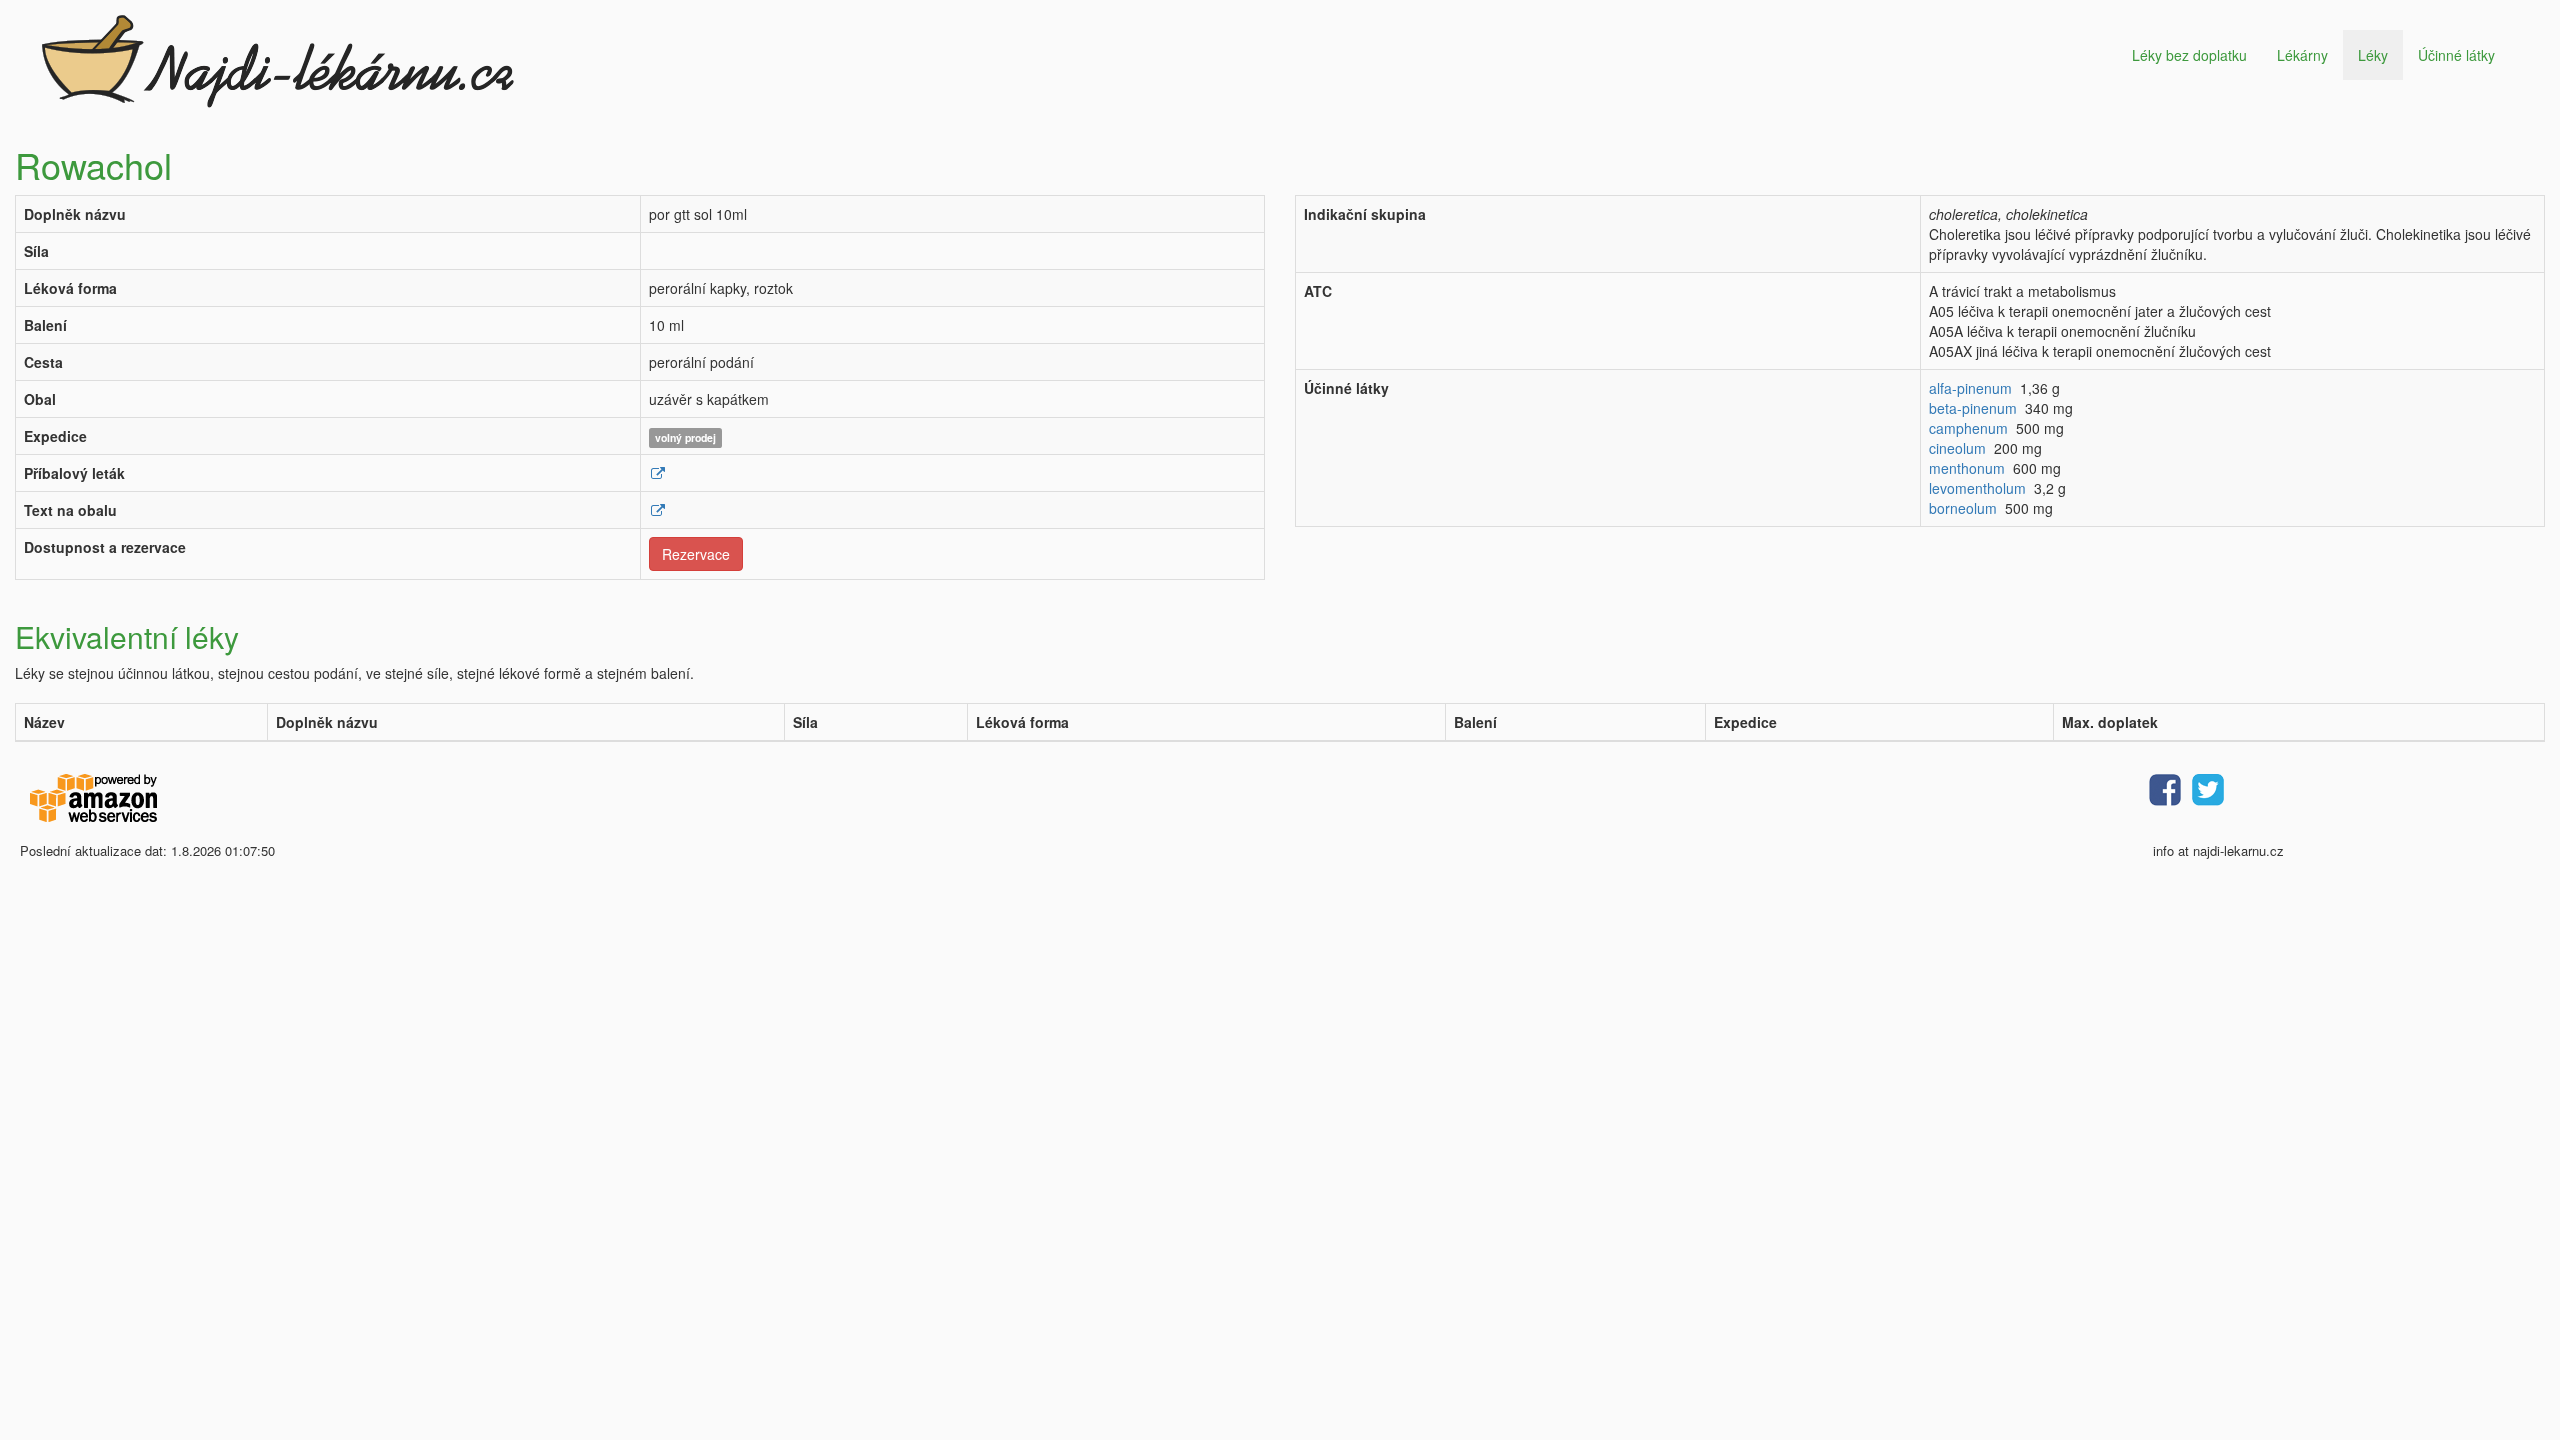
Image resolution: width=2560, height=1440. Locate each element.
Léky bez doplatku (2189, 55)
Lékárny (2302, 55)
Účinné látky (2456, 55)
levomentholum (1977, 488)
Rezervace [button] (696, 554)
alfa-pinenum (1970, 388)
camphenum (1968, 428)
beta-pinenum (1973, 408)
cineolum (1957, 448)
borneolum (1963, 508)
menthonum (1967, 468)
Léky (2373, 55)
